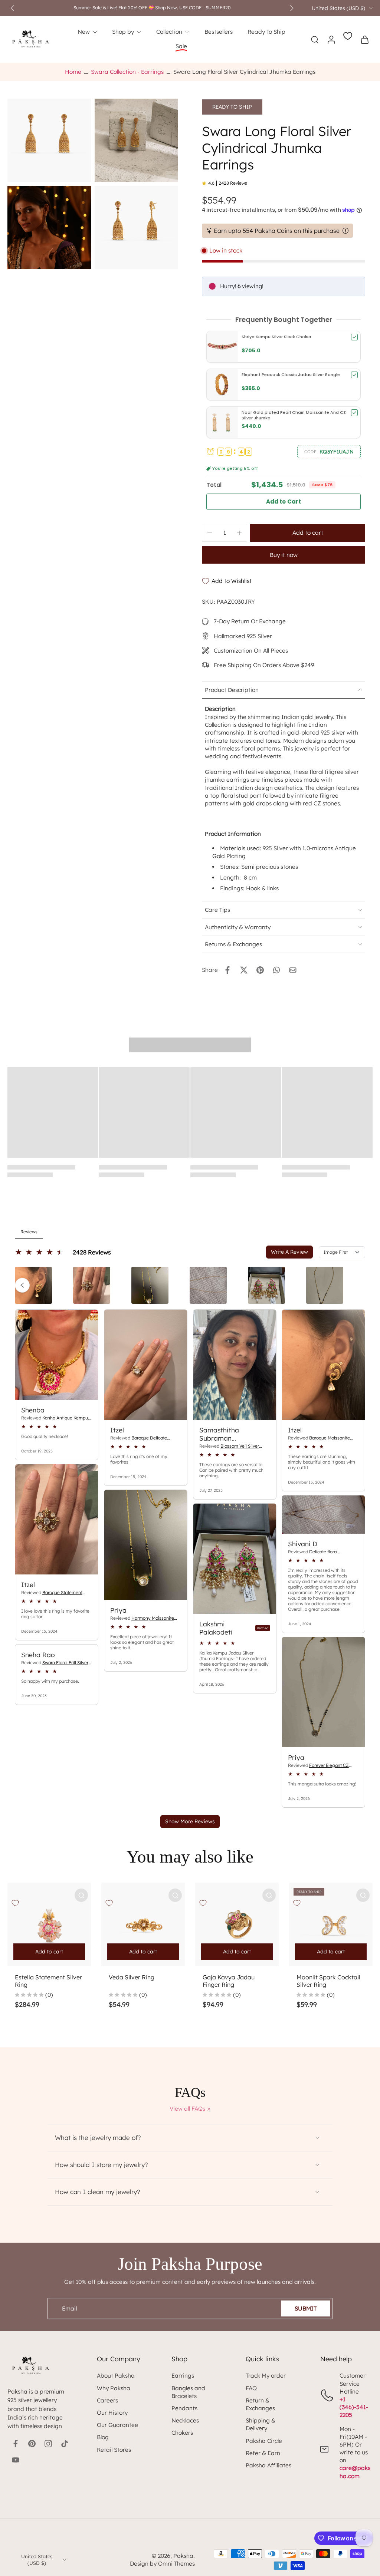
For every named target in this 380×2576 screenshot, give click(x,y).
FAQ (251, 2388)
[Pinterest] (32, 2444)
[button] (329, 452)
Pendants (184, 2408)
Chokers (182, 2433)
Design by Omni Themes (162, 2564)
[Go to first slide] (292, 8)
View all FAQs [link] (187, 2109)
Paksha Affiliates (268, 2465)
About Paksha (116, 2376)
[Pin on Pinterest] (260, 970)
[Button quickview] (81, 1895)
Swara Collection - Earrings (127, 72)
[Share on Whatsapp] (276, 970)
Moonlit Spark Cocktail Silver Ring (328, 1981)
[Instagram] (48, 2444)
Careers (107, 2400)
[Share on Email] (293, 970)
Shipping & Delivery (261, 2424)
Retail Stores (114, 2450)
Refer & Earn (263, 2453)
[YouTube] (16, 2460)
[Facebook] (16, 2444)
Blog (103, 2437)
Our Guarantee (117, 2425)
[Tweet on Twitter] (244, 970)
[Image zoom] (49, 140)
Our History (112, 2413)
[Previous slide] (13, 8)
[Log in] (331, 39)
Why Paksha (114, 2388)
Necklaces (185, 2420)
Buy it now (284, 555)
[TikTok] (65, 2444)
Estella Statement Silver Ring (48, 1981)
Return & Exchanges (260, 2404)
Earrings (183, 2376)
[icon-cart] (364, 39)
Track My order (266, 2376)
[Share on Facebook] (227, 970)
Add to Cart (284, 502)
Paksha (183, 2556)
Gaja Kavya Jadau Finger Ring (229, 1981)
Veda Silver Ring (132, 1977)
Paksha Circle (264, 2441)
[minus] (210, 533)
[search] (315, 39)
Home (73, 72)
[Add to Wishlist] (15, 1903)
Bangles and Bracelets (188, 2392)
